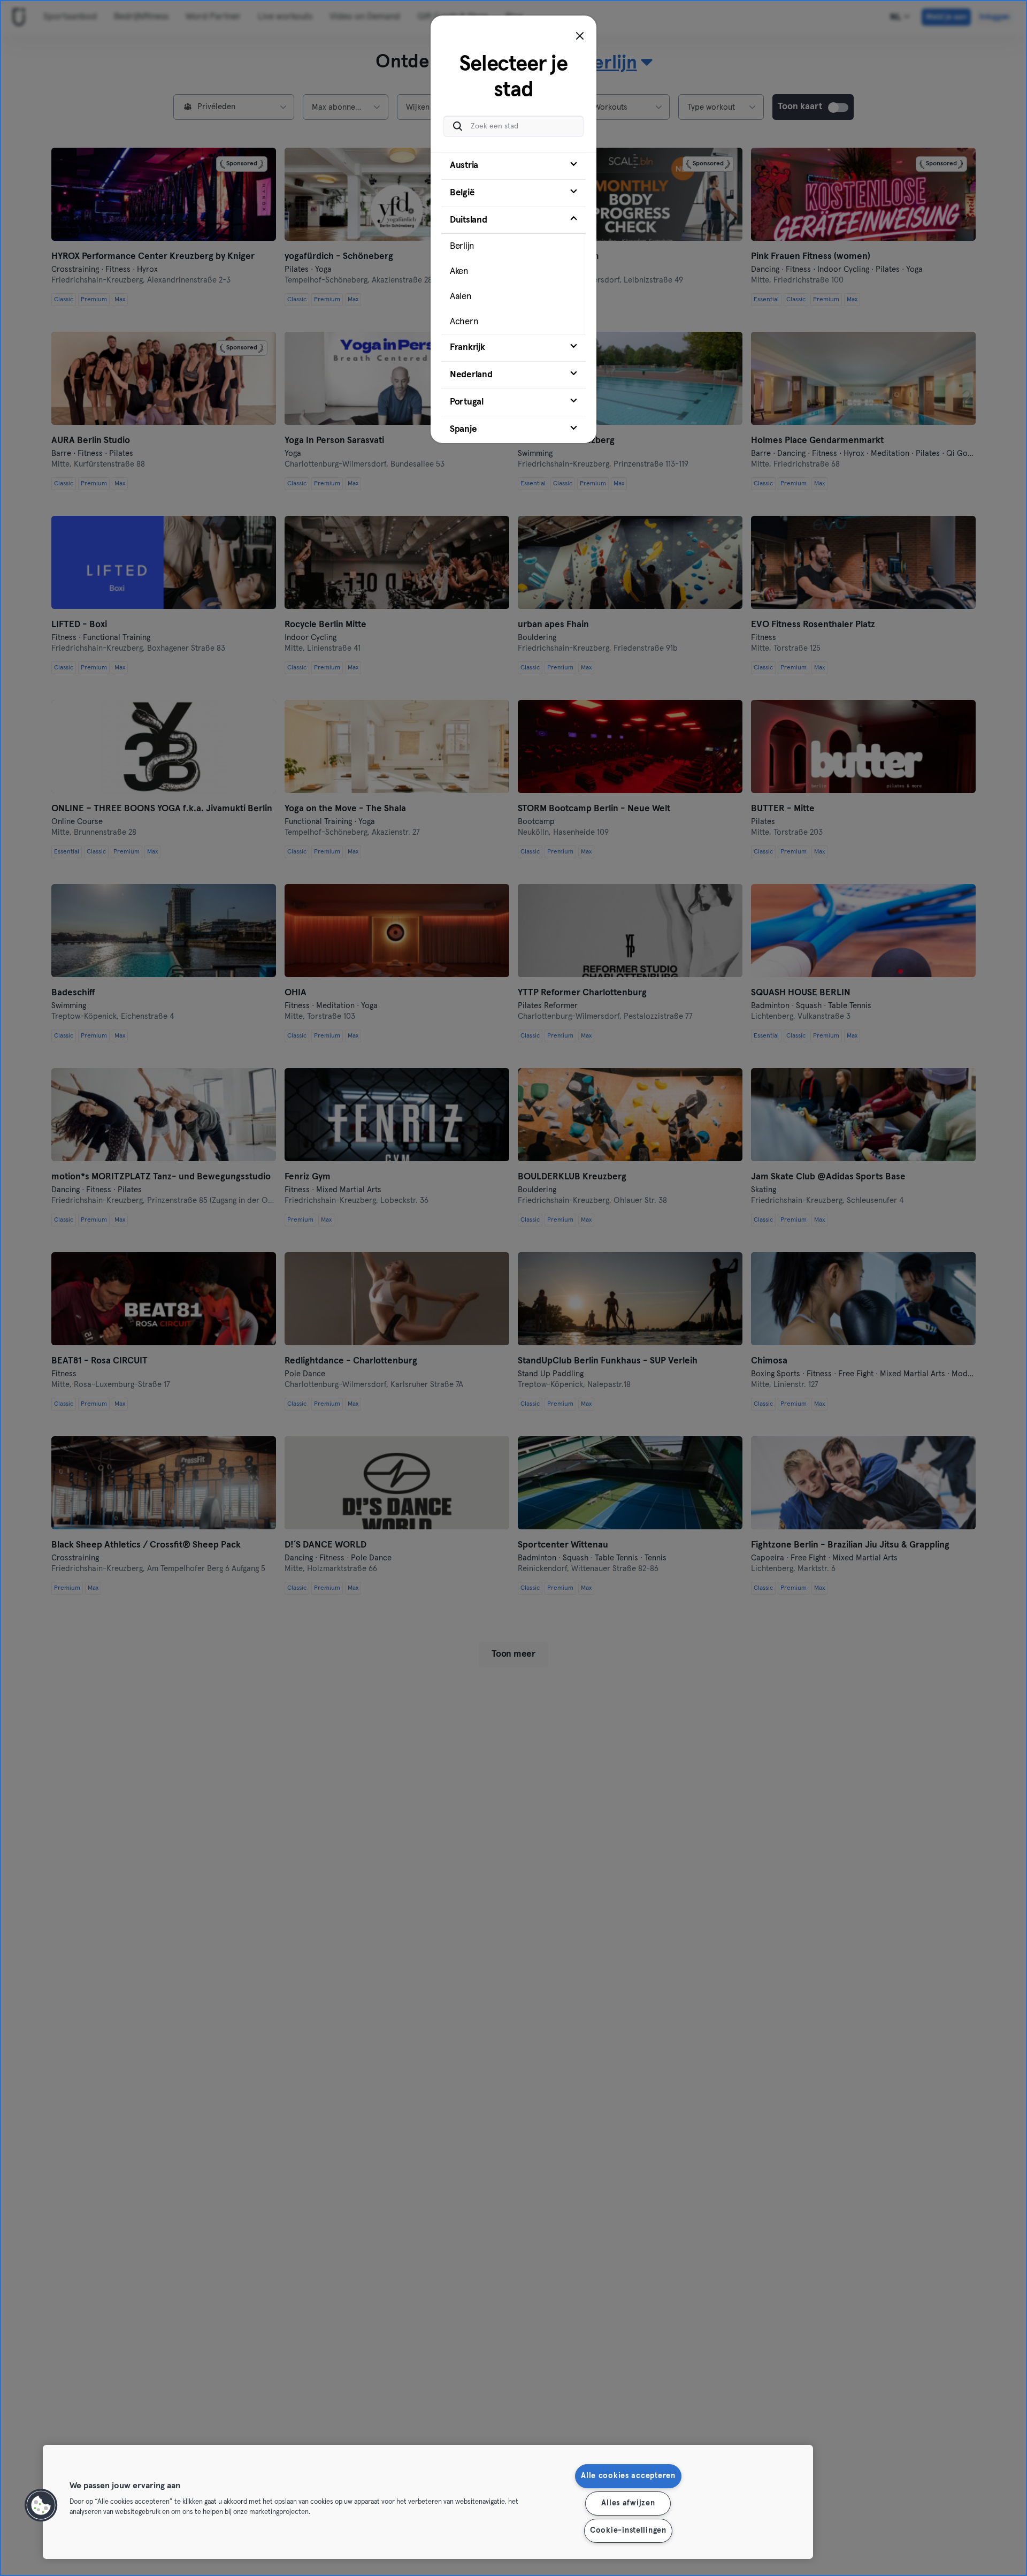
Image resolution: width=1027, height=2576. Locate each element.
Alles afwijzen (628, 2503)
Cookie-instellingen (628, 2531)
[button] (41, 2505)
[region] (428, 2502)
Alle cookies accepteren (628, 2476)
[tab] (513, 166)
